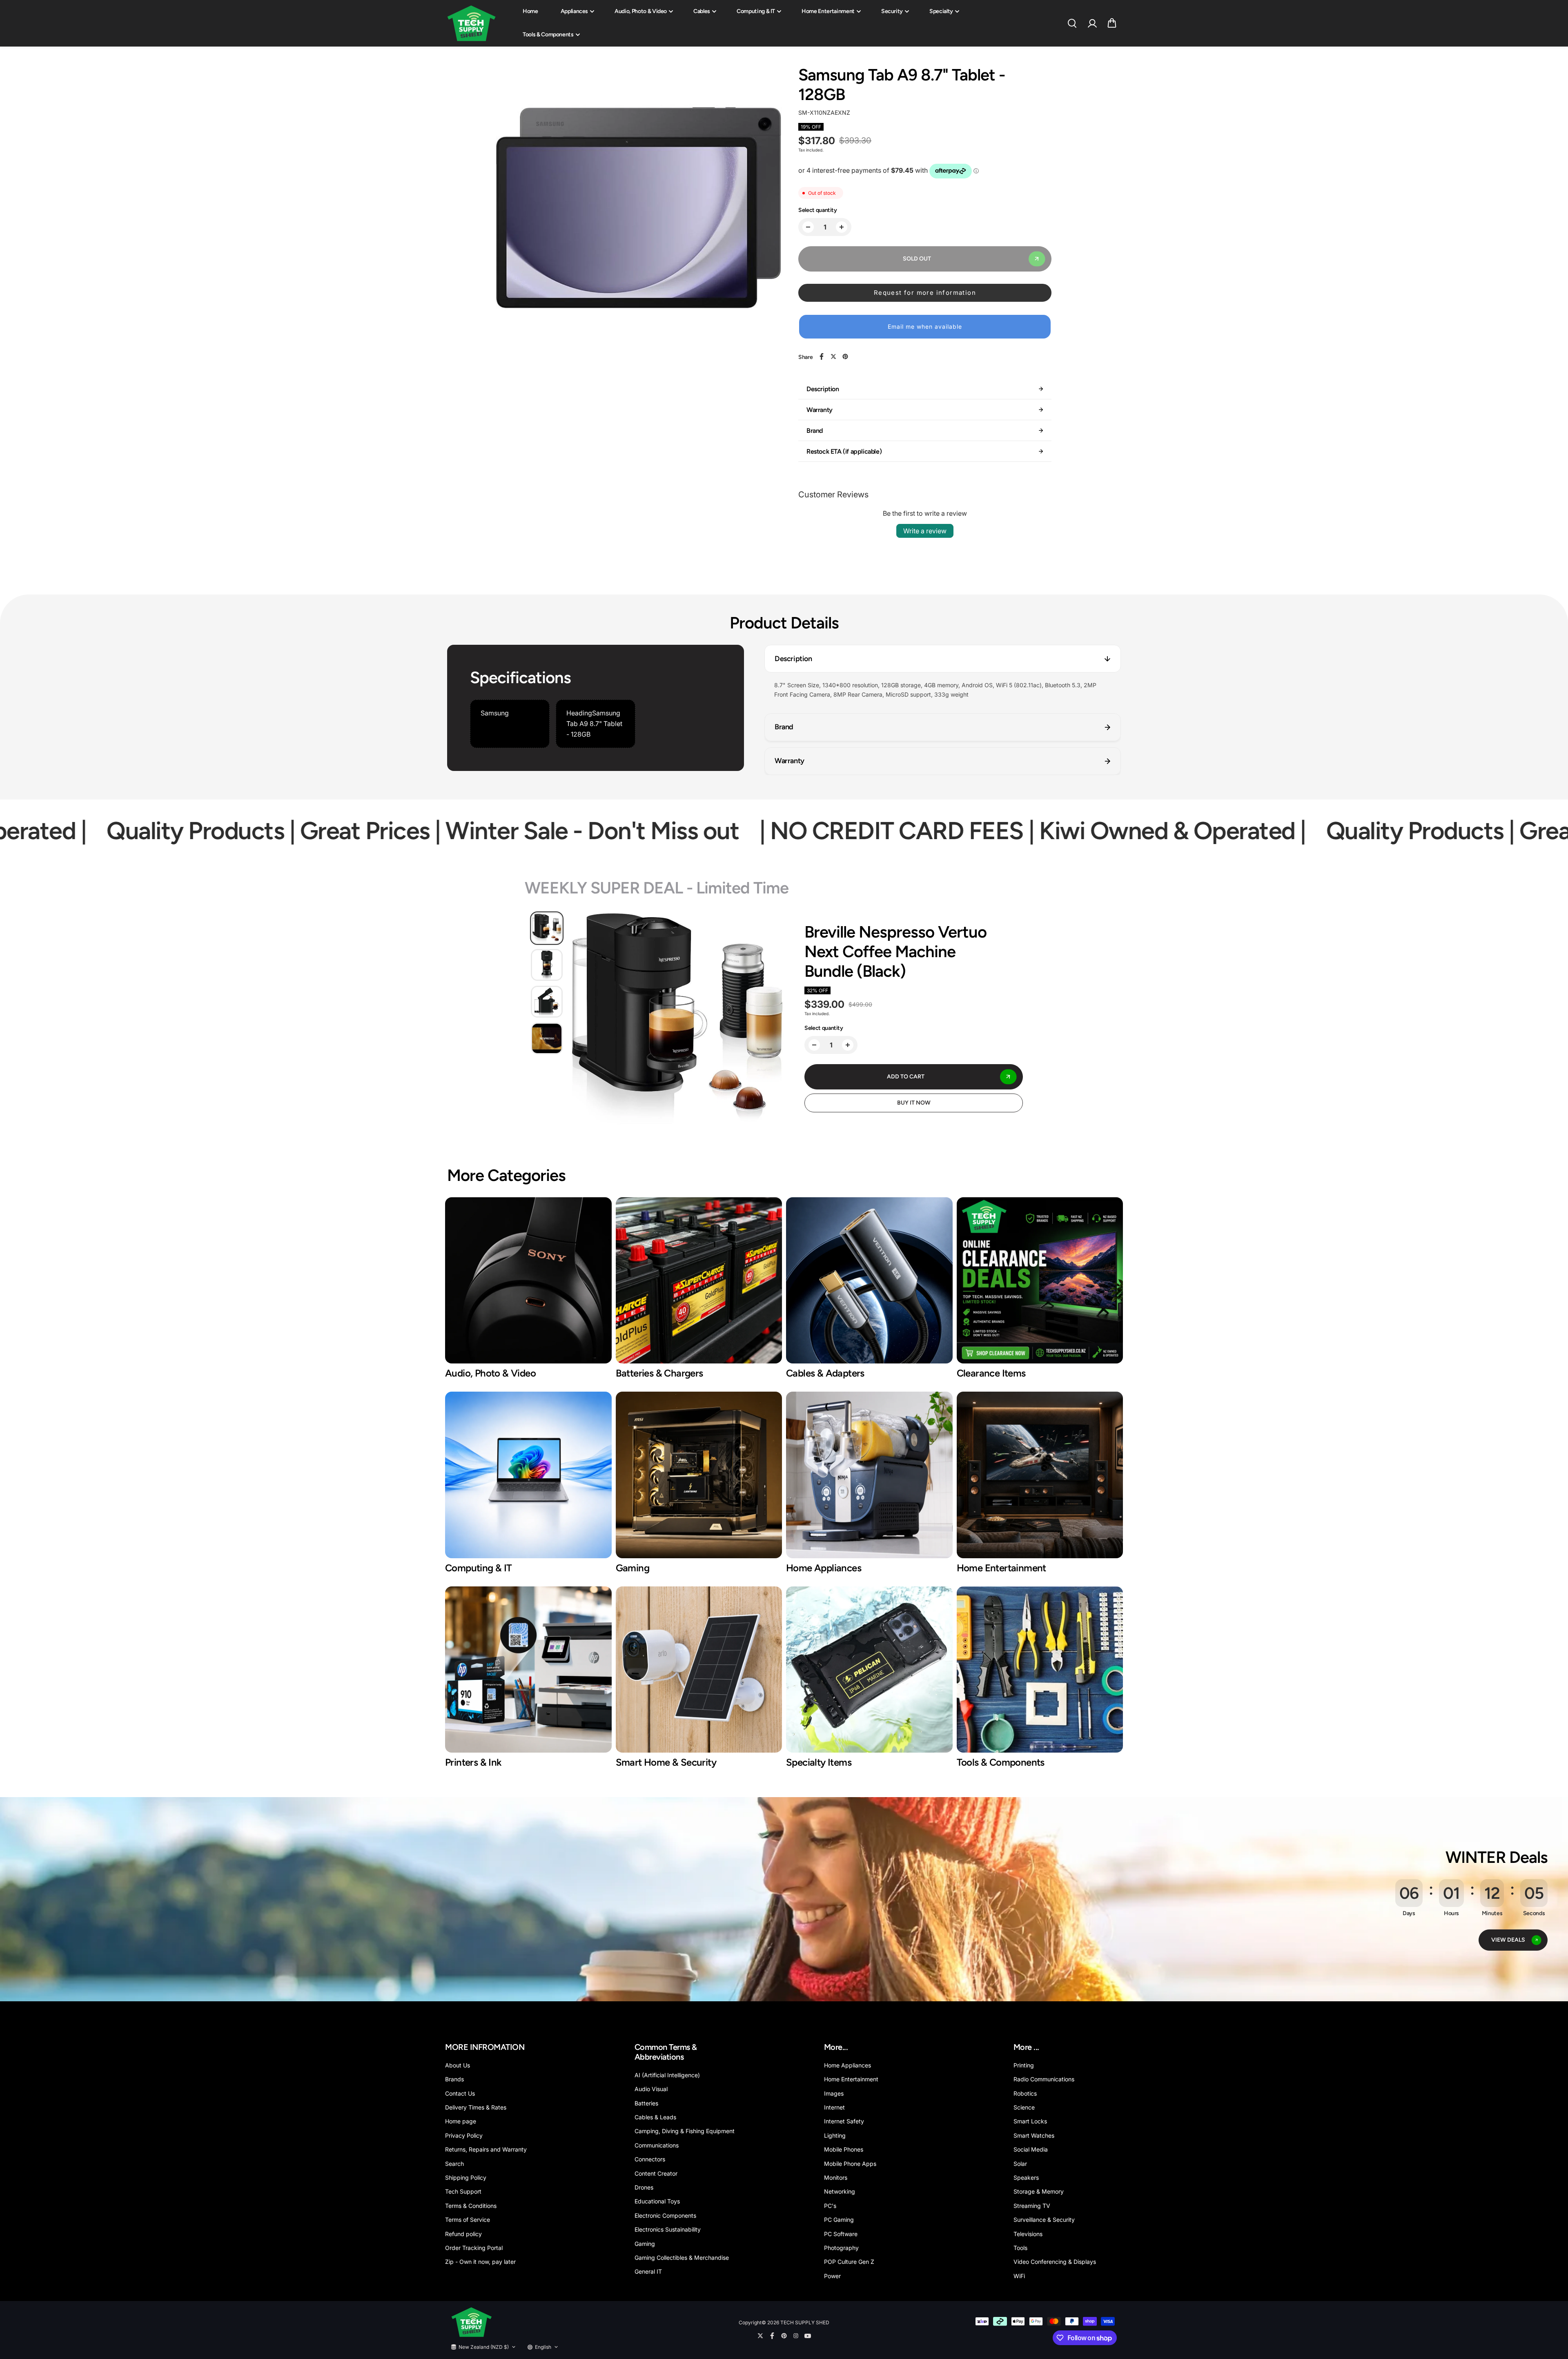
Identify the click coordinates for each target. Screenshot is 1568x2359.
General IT (648, 2271)
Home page (461, 2121)
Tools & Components (548, 35)
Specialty (941, 11)
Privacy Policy (464, 2135)
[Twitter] (833, 356)
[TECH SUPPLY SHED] (472, 23)
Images (834, 2093)
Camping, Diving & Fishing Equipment (685, 2131)
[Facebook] (822, 356)
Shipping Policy (466, 2177)
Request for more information (925, 293)
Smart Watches (1034, 2135)
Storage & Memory (1039, 2191)
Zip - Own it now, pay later (480, 2262)
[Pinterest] (845, 356)
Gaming (645, 2244)
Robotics (1025, 2093)
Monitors (836, 2177)
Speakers (1026, 2177)
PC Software (841, 2234)
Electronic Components (665, 2215)
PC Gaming (839, 2220)
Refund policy (463, 2234)
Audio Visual (651, 2089)
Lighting (835, 2135)
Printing (1024, 2065)
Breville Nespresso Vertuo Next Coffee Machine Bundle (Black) (895, 951)
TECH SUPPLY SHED (805, 2322)
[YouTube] (808, 2336)
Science (1024, 2107)
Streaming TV (1032, 2206)
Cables (702, 11)
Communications (657, 2145)
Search (454, 2164)
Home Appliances (847, 2065)
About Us (458, 2065)
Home (530, 11)
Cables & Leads (655, 2117)
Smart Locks (1030, 2121)
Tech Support (463, 2191)
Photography (841, 2248)
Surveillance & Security (1044, 2220)
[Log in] (1092, 23)
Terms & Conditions (471, 2206)
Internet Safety (844, 2121)
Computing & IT (756, 11)
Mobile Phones (844, 2149)
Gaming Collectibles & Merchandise (682, 2258)
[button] (1112, 23)
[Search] (1072, 23)
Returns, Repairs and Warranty (486, 2149)
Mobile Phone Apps (850, 2164)
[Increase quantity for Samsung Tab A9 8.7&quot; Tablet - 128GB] (842, 227)
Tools (1020, 2248)
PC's (830, 2206)
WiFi (1019, 2276)
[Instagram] (796, 2336)
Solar (1020, 2164)
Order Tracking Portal (474, 2248)
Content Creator (656, 2173)
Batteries (646, 2103)
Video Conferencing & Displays (1055, 2262)
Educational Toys (657, 2201)
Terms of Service (468, 2220)
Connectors (650, 2159)
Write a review (925, 531)
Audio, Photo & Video (641, 11)
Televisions (1028, 2234)
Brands (454, 2079)
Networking (840, 2191)
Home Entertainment (828, 11)
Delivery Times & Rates (476, 2107)
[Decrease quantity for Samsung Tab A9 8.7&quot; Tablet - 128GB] (808, 227)
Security (892, 11)
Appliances (575, 11)
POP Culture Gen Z (849, 2262)
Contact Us (460, 2093)
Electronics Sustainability (668, 2229)
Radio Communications (1044, 2079)
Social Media (1031, 2149)
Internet (834, 2107)
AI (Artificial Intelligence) (667, 2075)
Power (832, 2276)
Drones (644, 2187)
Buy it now (914, 1103)
